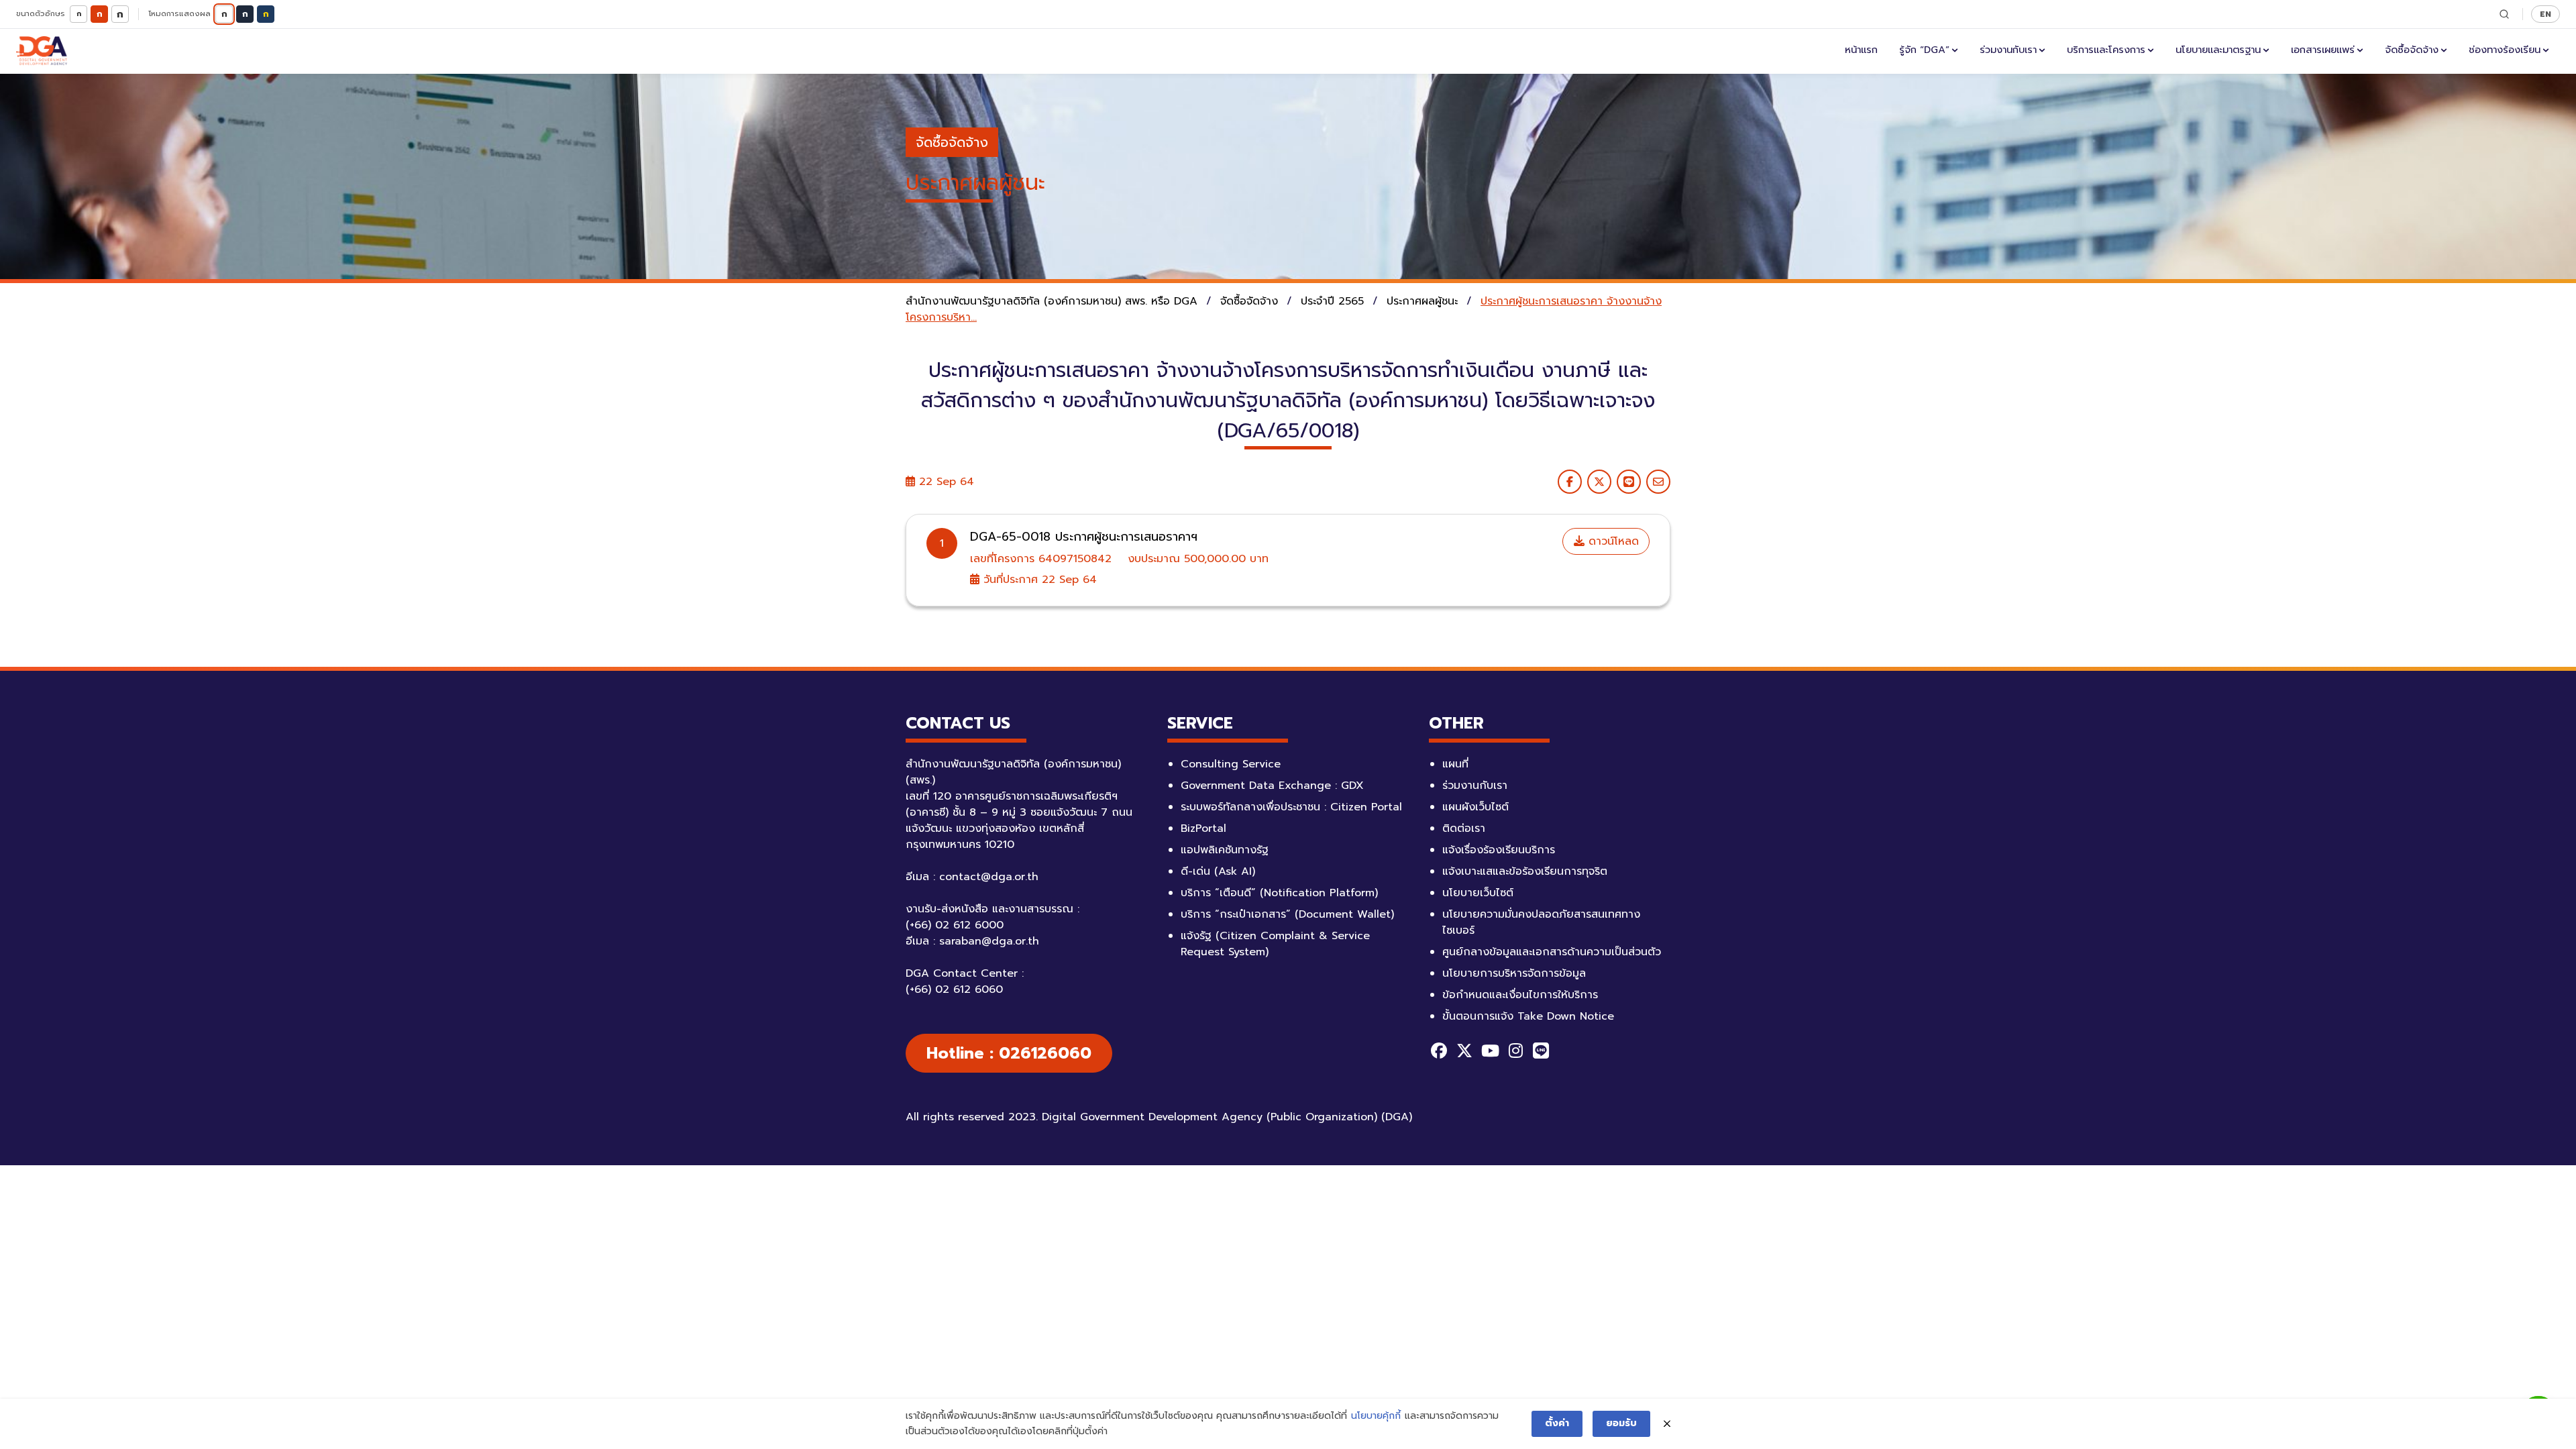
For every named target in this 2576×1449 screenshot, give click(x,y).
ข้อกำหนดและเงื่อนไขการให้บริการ (1520, 995)
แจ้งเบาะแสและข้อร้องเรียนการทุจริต (1525, 871)
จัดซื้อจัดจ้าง (2412, 50)
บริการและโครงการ (2106, 50)
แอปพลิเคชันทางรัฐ (1225, 850)
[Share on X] (1599, 482)
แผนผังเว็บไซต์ (1475, 807)
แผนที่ (1455, 764)
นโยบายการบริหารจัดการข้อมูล (1514, 973)
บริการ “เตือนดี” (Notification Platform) (1279, 893)
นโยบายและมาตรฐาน (2218, 50)
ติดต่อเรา (1464, 828)
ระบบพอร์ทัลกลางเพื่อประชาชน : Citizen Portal (1291, 807)
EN (2545, 14)
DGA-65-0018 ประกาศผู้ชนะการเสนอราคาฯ (1084, 537)
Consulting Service (1231, 764)
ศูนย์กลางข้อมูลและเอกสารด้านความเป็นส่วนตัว (1552, 952)
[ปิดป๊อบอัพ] (1667, 1424)
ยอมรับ (1621, 1423)
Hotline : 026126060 (1009, 1053)
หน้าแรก (1861, 50)
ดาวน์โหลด (1612, 541)
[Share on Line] (1629, 482)
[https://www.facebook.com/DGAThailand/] (1439, 1051)
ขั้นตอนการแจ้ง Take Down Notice (1528, 1016)
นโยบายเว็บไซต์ (1478, 893)
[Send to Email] (1658, 482)
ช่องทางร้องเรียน (2505, 50)
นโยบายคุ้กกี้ (1376, 1416)
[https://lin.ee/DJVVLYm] (1541, 1051)
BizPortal (1203, 828)
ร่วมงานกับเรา (2008, 50)
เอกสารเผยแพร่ (2323, 50)
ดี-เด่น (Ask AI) (1218, 871)
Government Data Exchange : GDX (1272, 786)
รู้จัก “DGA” (1924, 50)
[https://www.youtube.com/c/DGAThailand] (1490, 1051)
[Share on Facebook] (1570, 482)
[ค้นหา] (2504, 14)
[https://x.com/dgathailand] (1464, 1051)
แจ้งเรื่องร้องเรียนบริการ (1499, 850)
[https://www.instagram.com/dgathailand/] (1515, 1051)
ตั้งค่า (1557, 1423)
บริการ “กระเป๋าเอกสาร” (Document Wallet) (1287, 914)
